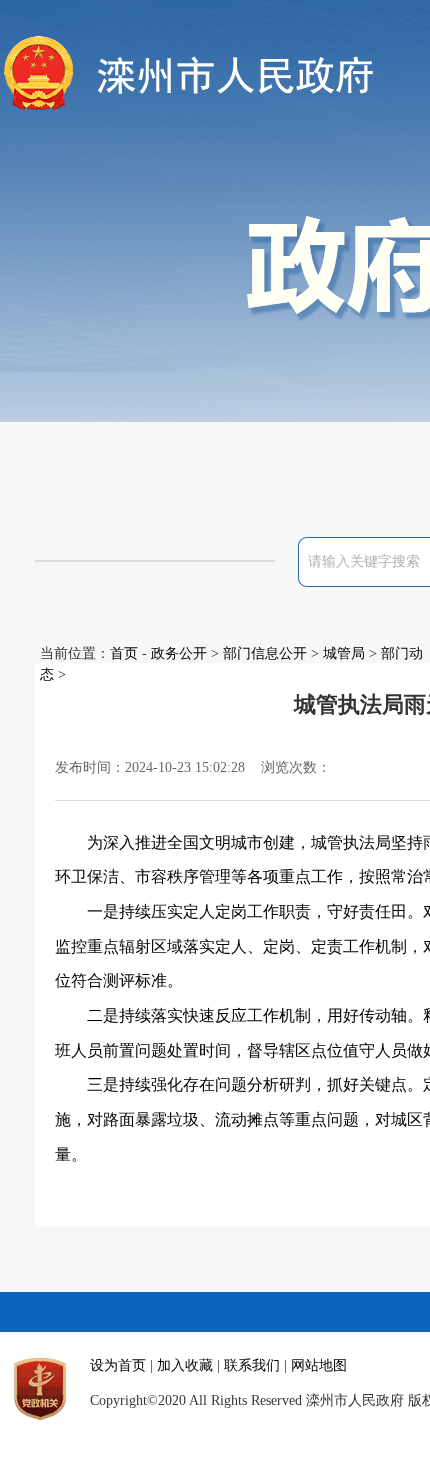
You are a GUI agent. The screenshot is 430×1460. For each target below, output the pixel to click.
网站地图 (319, 1365)
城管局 (344, 653)
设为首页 (118, 1365)
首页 (124, 653)
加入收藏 (185, 1365)
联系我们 (252, 1365)
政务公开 (179, 653)
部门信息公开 (265, 653)
